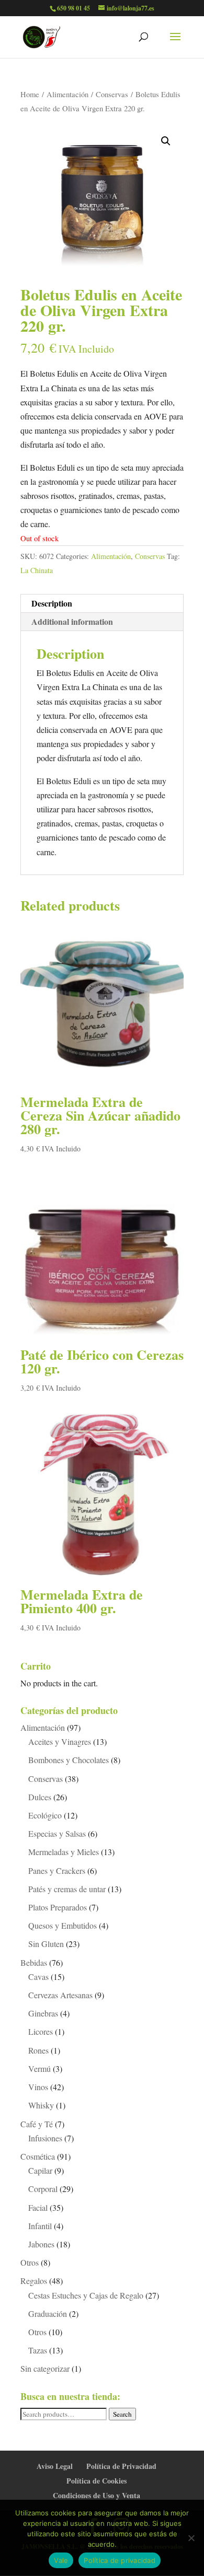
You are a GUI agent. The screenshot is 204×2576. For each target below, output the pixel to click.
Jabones (41, 2244)
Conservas (112, 94)
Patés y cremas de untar (67, 1889)
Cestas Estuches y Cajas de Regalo (86, 2295)
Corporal (43, 2189)
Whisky (41, 2105)
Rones (38, 2050)
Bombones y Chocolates (69, 1760)
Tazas (38, 2350)
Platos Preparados (58, 1907)
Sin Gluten (46, 1944)
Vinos (38, 2087)
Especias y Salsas (57, 1833)
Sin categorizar (45, 2368)
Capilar (40, 2170)
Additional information (72, 621)
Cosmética (38, 2156)
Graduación (48, 2313)
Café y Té (37, 2124)
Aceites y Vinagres (60, 1741)
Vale (61, 2560)
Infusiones (45, 2138)
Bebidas (34, 1962)
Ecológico (45, 1815)
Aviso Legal (55, 2466)
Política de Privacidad (121, 2466)
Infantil (40, 2226)
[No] (191, 2538)
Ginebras (43, 2013)
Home (30, 94)
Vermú (39, 2068)
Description (52, 603)
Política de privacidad (120, 2560)
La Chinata (37, 570)
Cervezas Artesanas (60, 1995)
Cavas (38, 1977)
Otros (30, 2262)
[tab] (102, 604)
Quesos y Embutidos (63, 1925)
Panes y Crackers (57, 1870)
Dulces (40, 1797)
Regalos (34, 2281)
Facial (38, 2207)
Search (122, 2414)
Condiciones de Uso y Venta (97, 2495)
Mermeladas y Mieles (64, 1852)
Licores (41, 2031)
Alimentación (67, 94)
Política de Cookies (97, 2481)
